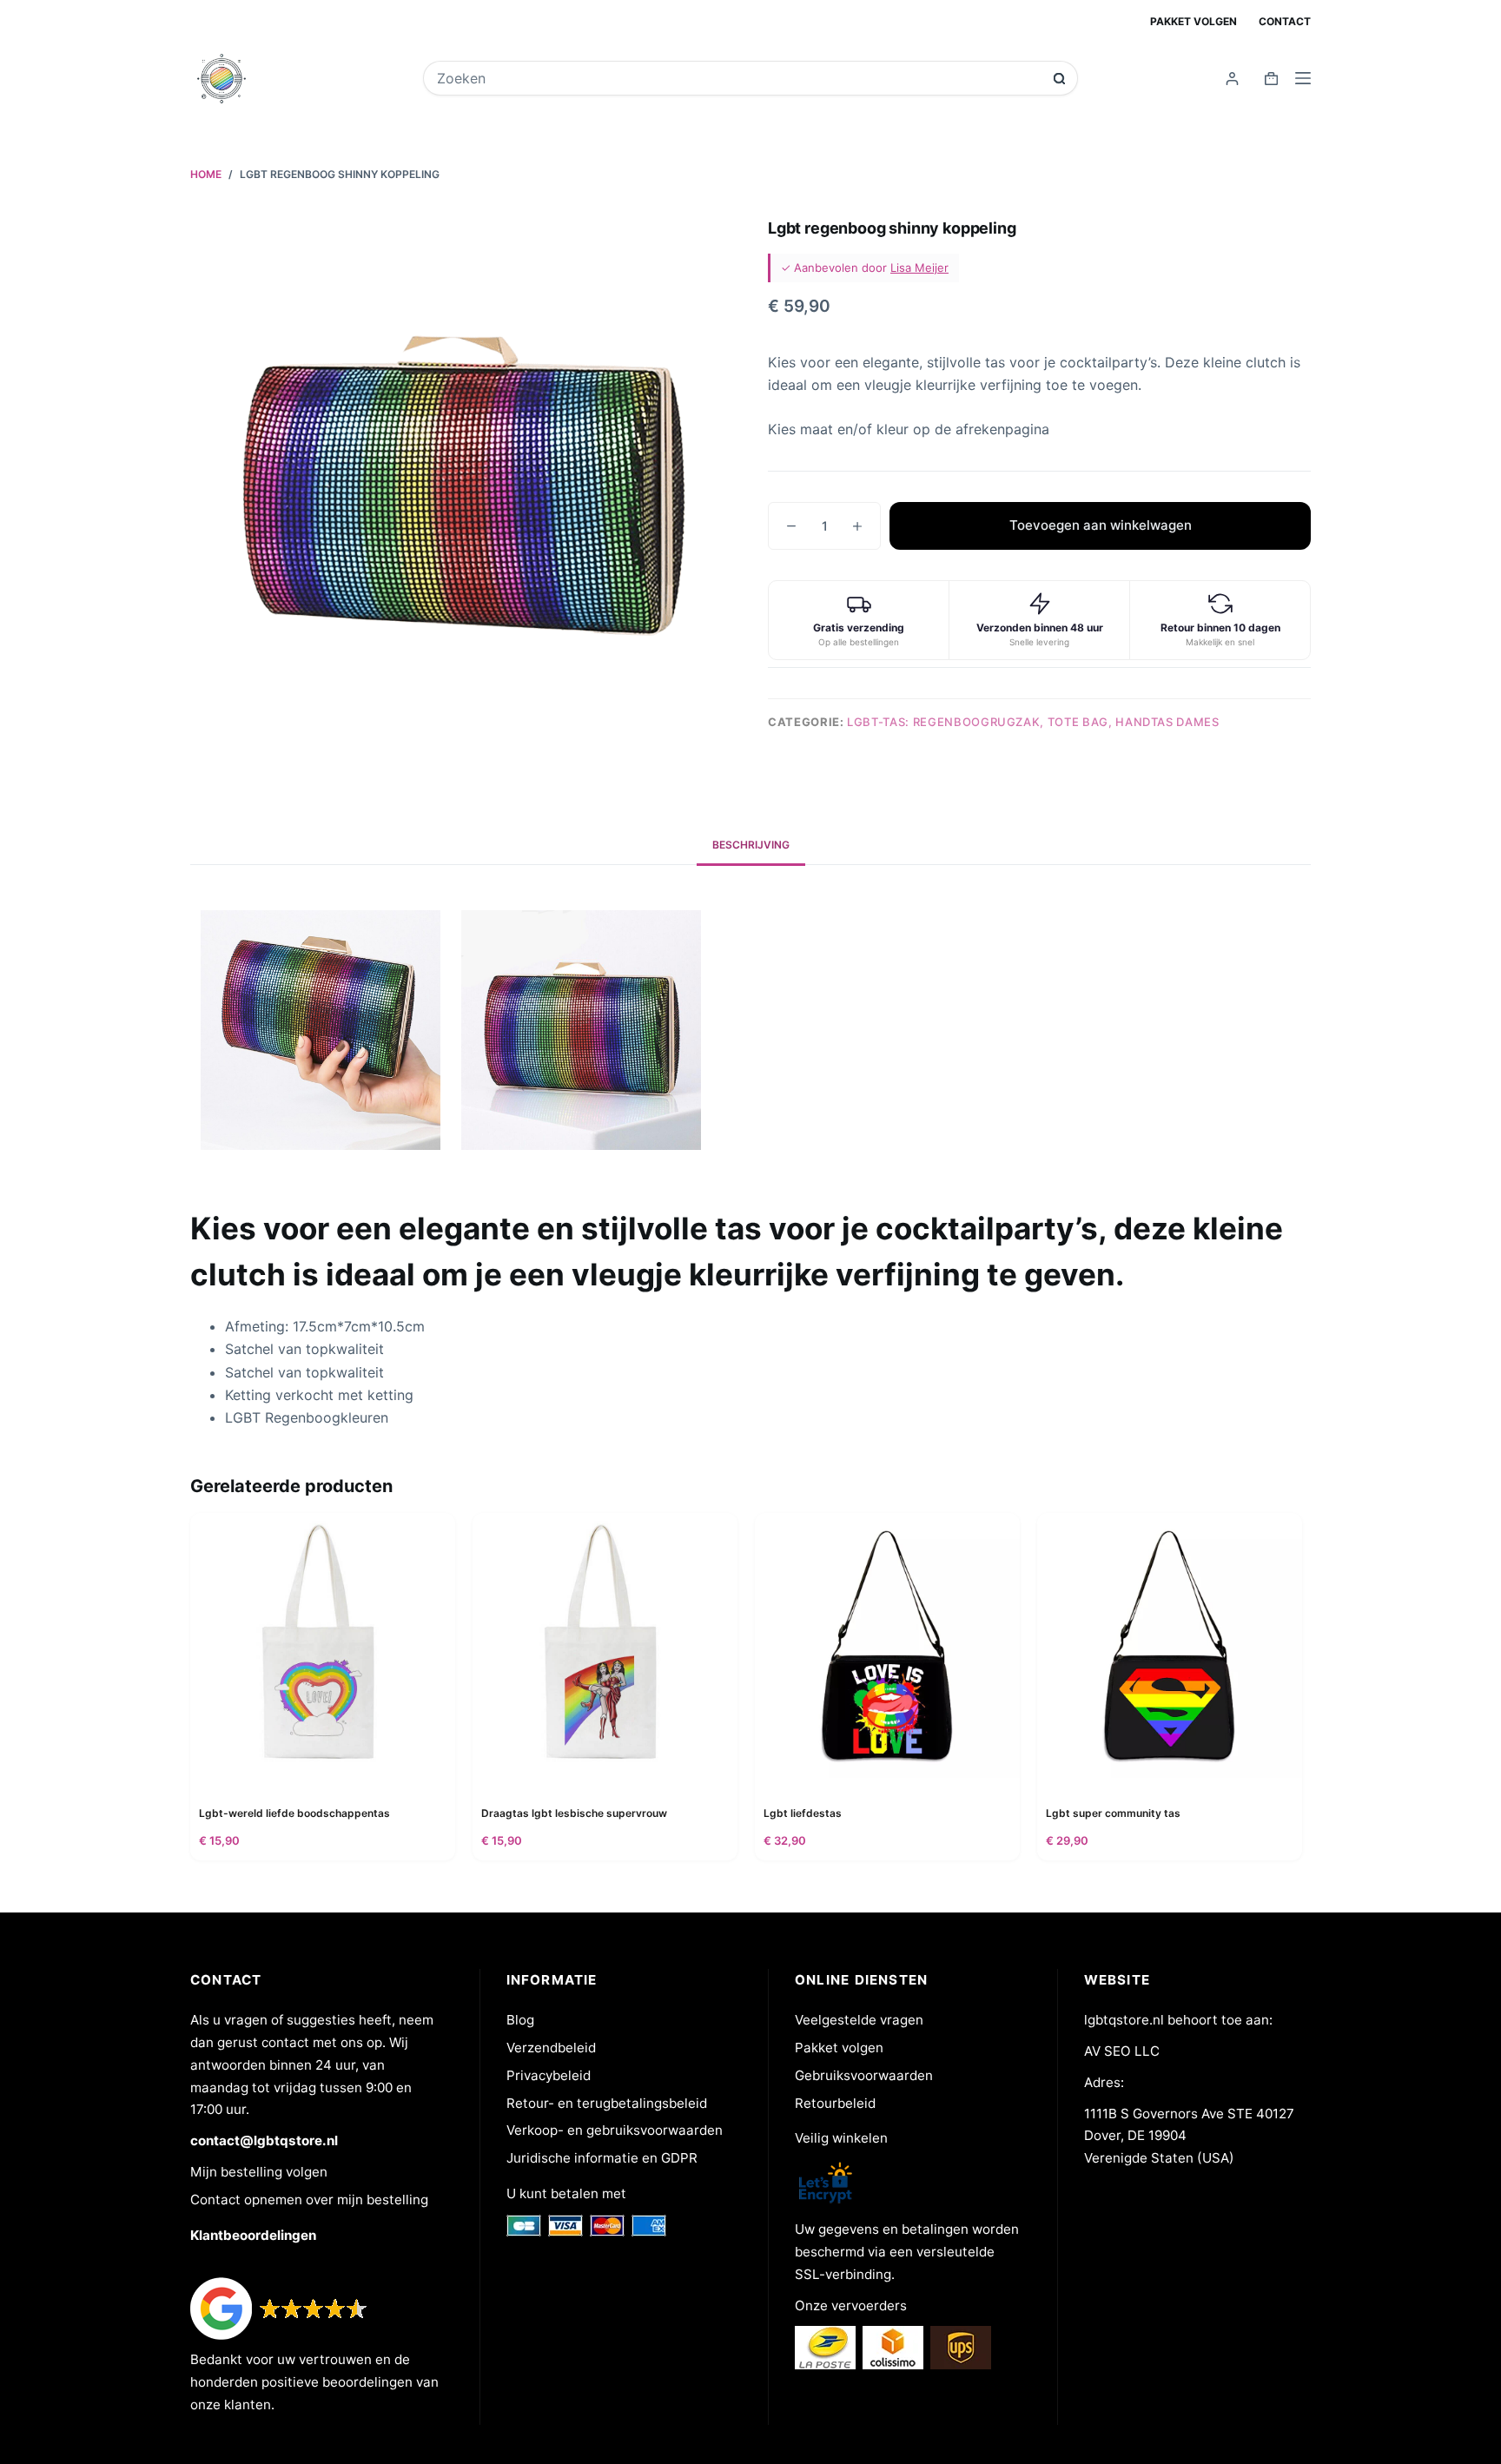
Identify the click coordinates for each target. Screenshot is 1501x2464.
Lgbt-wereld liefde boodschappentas (294, 1813)
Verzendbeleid (551, 2048)
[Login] (1232, 79)
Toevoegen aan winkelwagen (1101, 525)
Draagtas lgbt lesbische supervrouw (574, 1813)
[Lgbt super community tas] (1170, 1645)
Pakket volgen (1194, 21)
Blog (520, 2020)
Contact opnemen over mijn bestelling (309, 2200)
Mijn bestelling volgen (259, 2172)
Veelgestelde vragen (859, 2020)
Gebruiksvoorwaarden (864, 2075)
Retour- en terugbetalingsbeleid (607, 2103)
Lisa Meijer (919, 268)
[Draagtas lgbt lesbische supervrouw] (605, 1645)
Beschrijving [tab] (751, 845)
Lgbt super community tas (1113, 1813)
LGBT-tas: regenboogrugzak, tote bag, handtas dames (1033, 722)
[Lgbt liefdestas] (887, 1645)
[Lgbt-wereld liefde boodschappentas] (323, 1645)
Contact (1285, 21)
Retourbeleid (835, 2103)
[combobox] (739, 78)
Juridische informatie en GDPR (602, 2158)
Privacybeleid (549, 2075)
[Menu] (1303, 78)
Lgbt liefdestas (803, 1813)
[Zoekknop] (1059, 79)
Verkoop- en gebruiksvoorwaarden (615, 2130)
